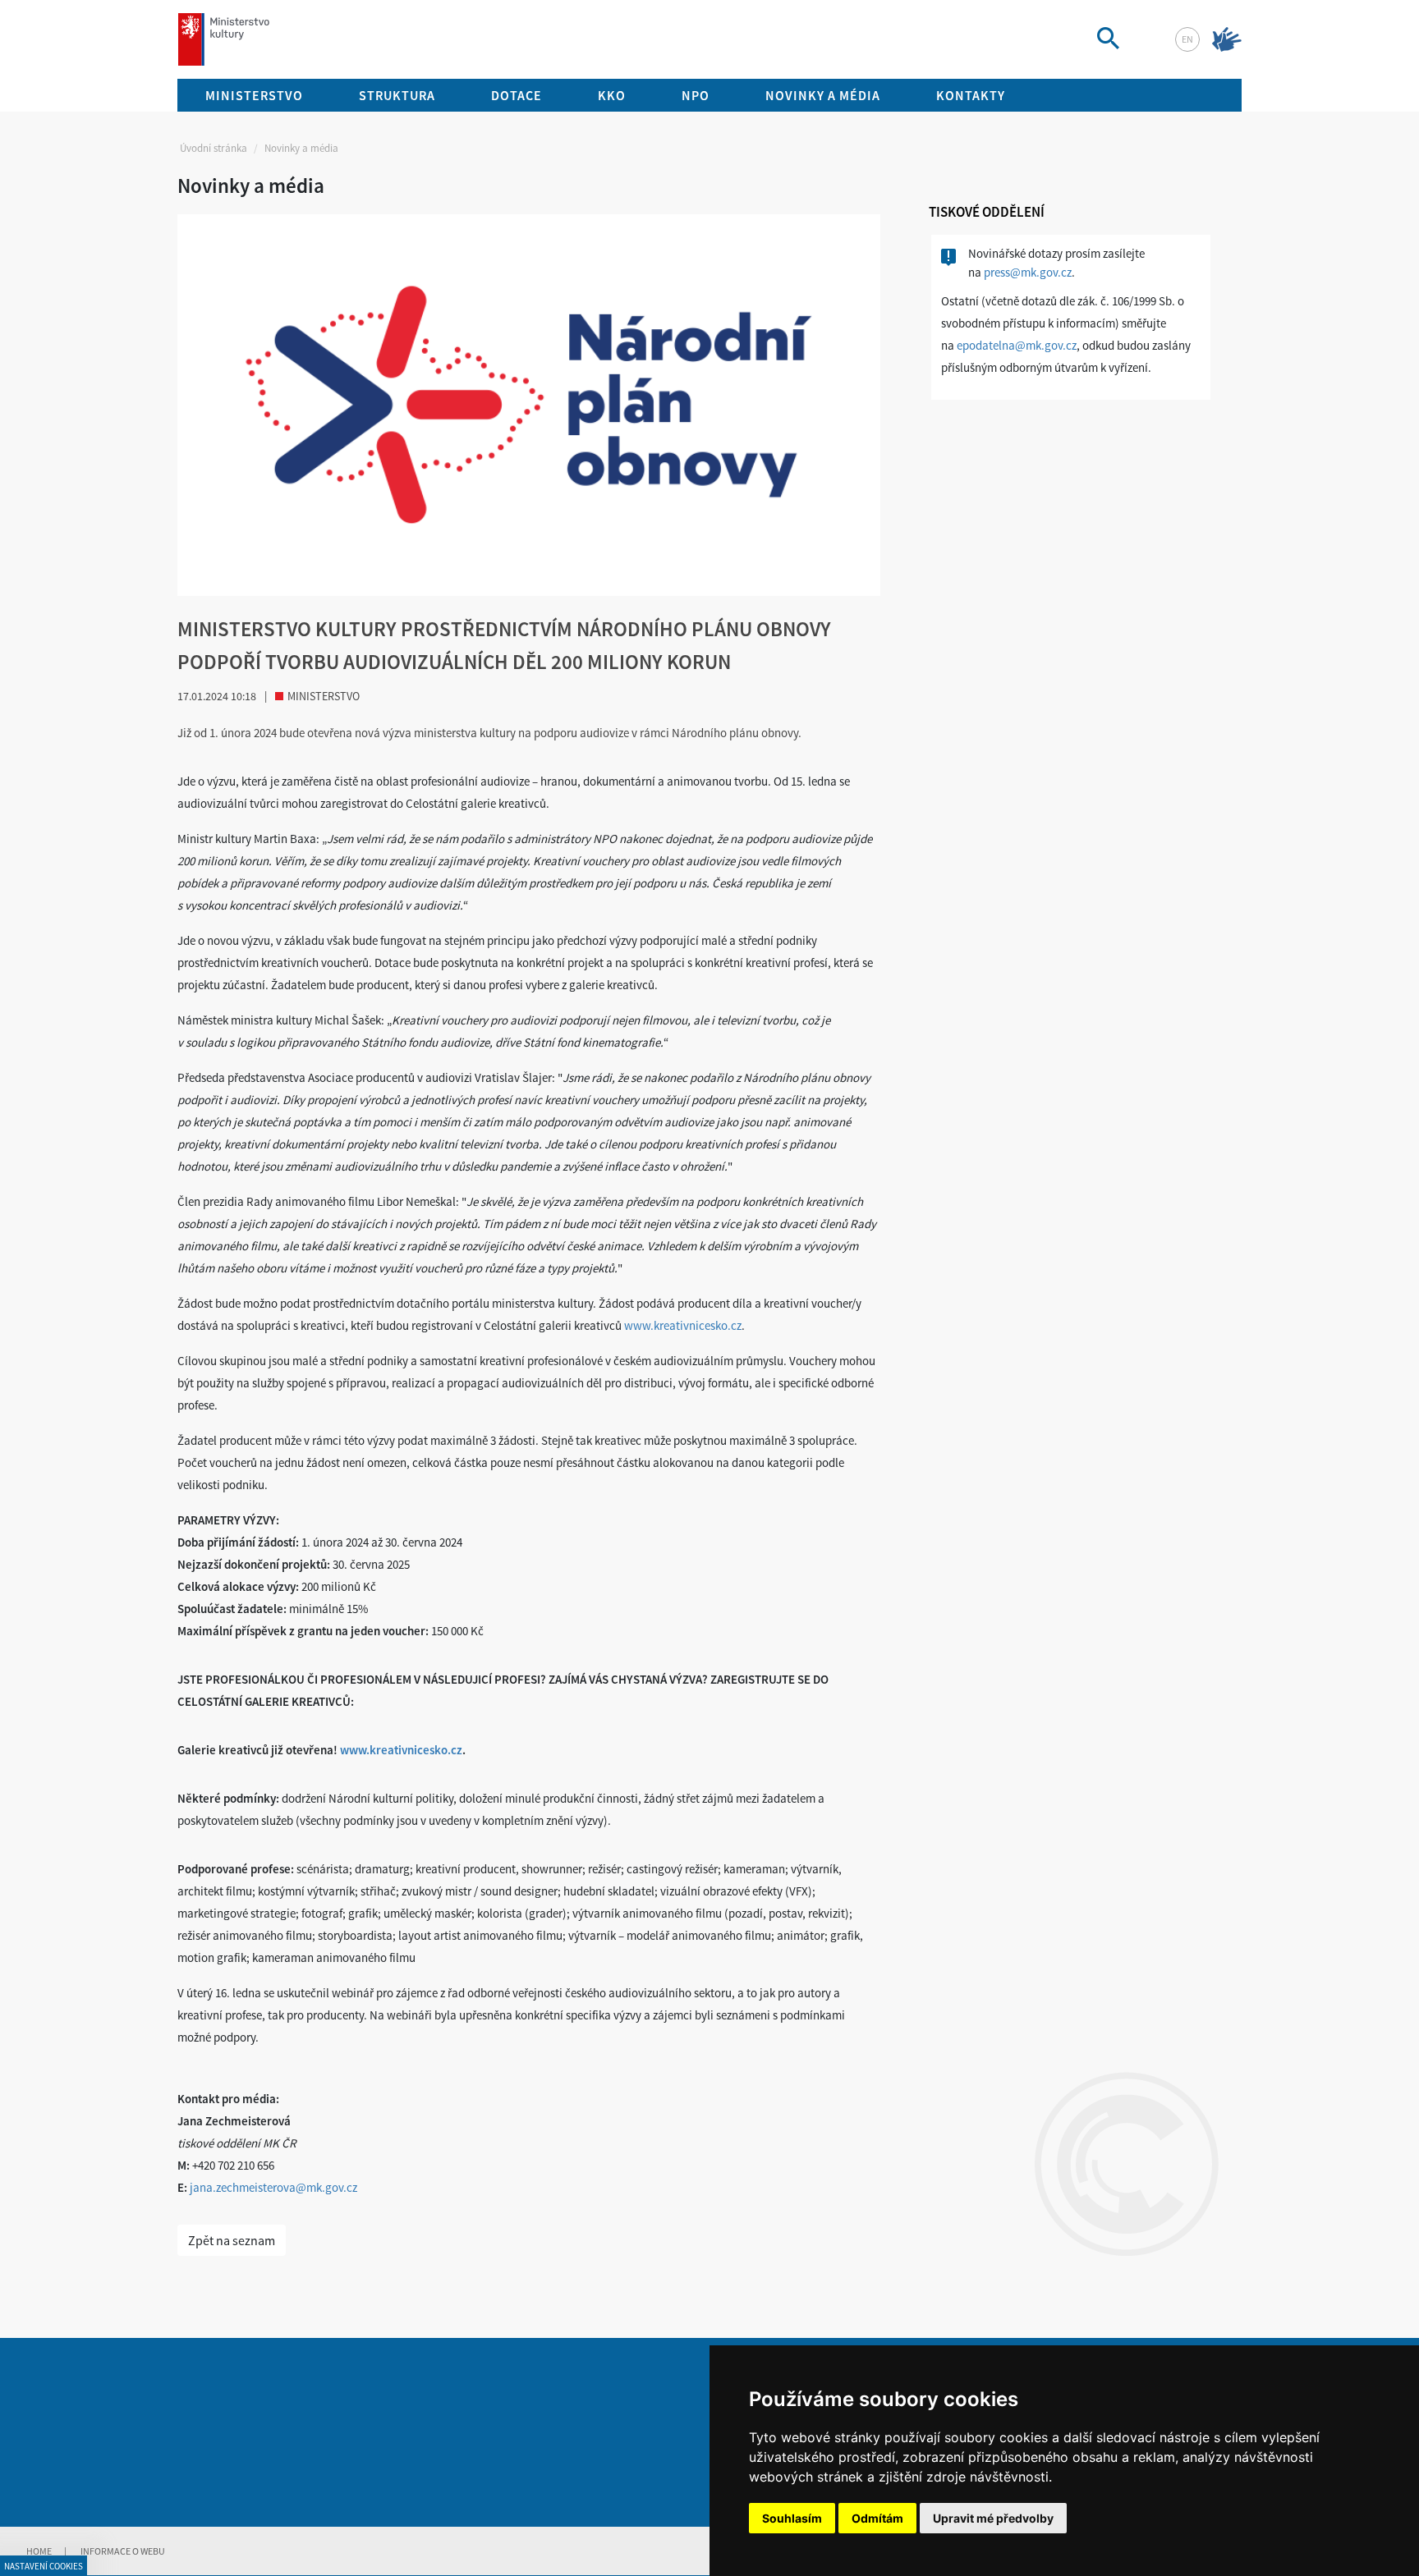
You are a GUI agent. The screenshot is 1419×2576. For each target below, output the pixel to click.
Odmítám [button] (877, 2518)
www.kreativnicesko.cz (683, 1325)
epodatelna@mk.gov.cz (1017, 345)
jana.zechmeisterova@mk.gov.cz (273, 2187)
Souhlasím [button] (792, 2518)
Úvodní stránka (214, 148)
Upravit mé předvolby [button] (993, 2518)
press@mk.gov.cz (1028, 272)
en (1187, 39)
